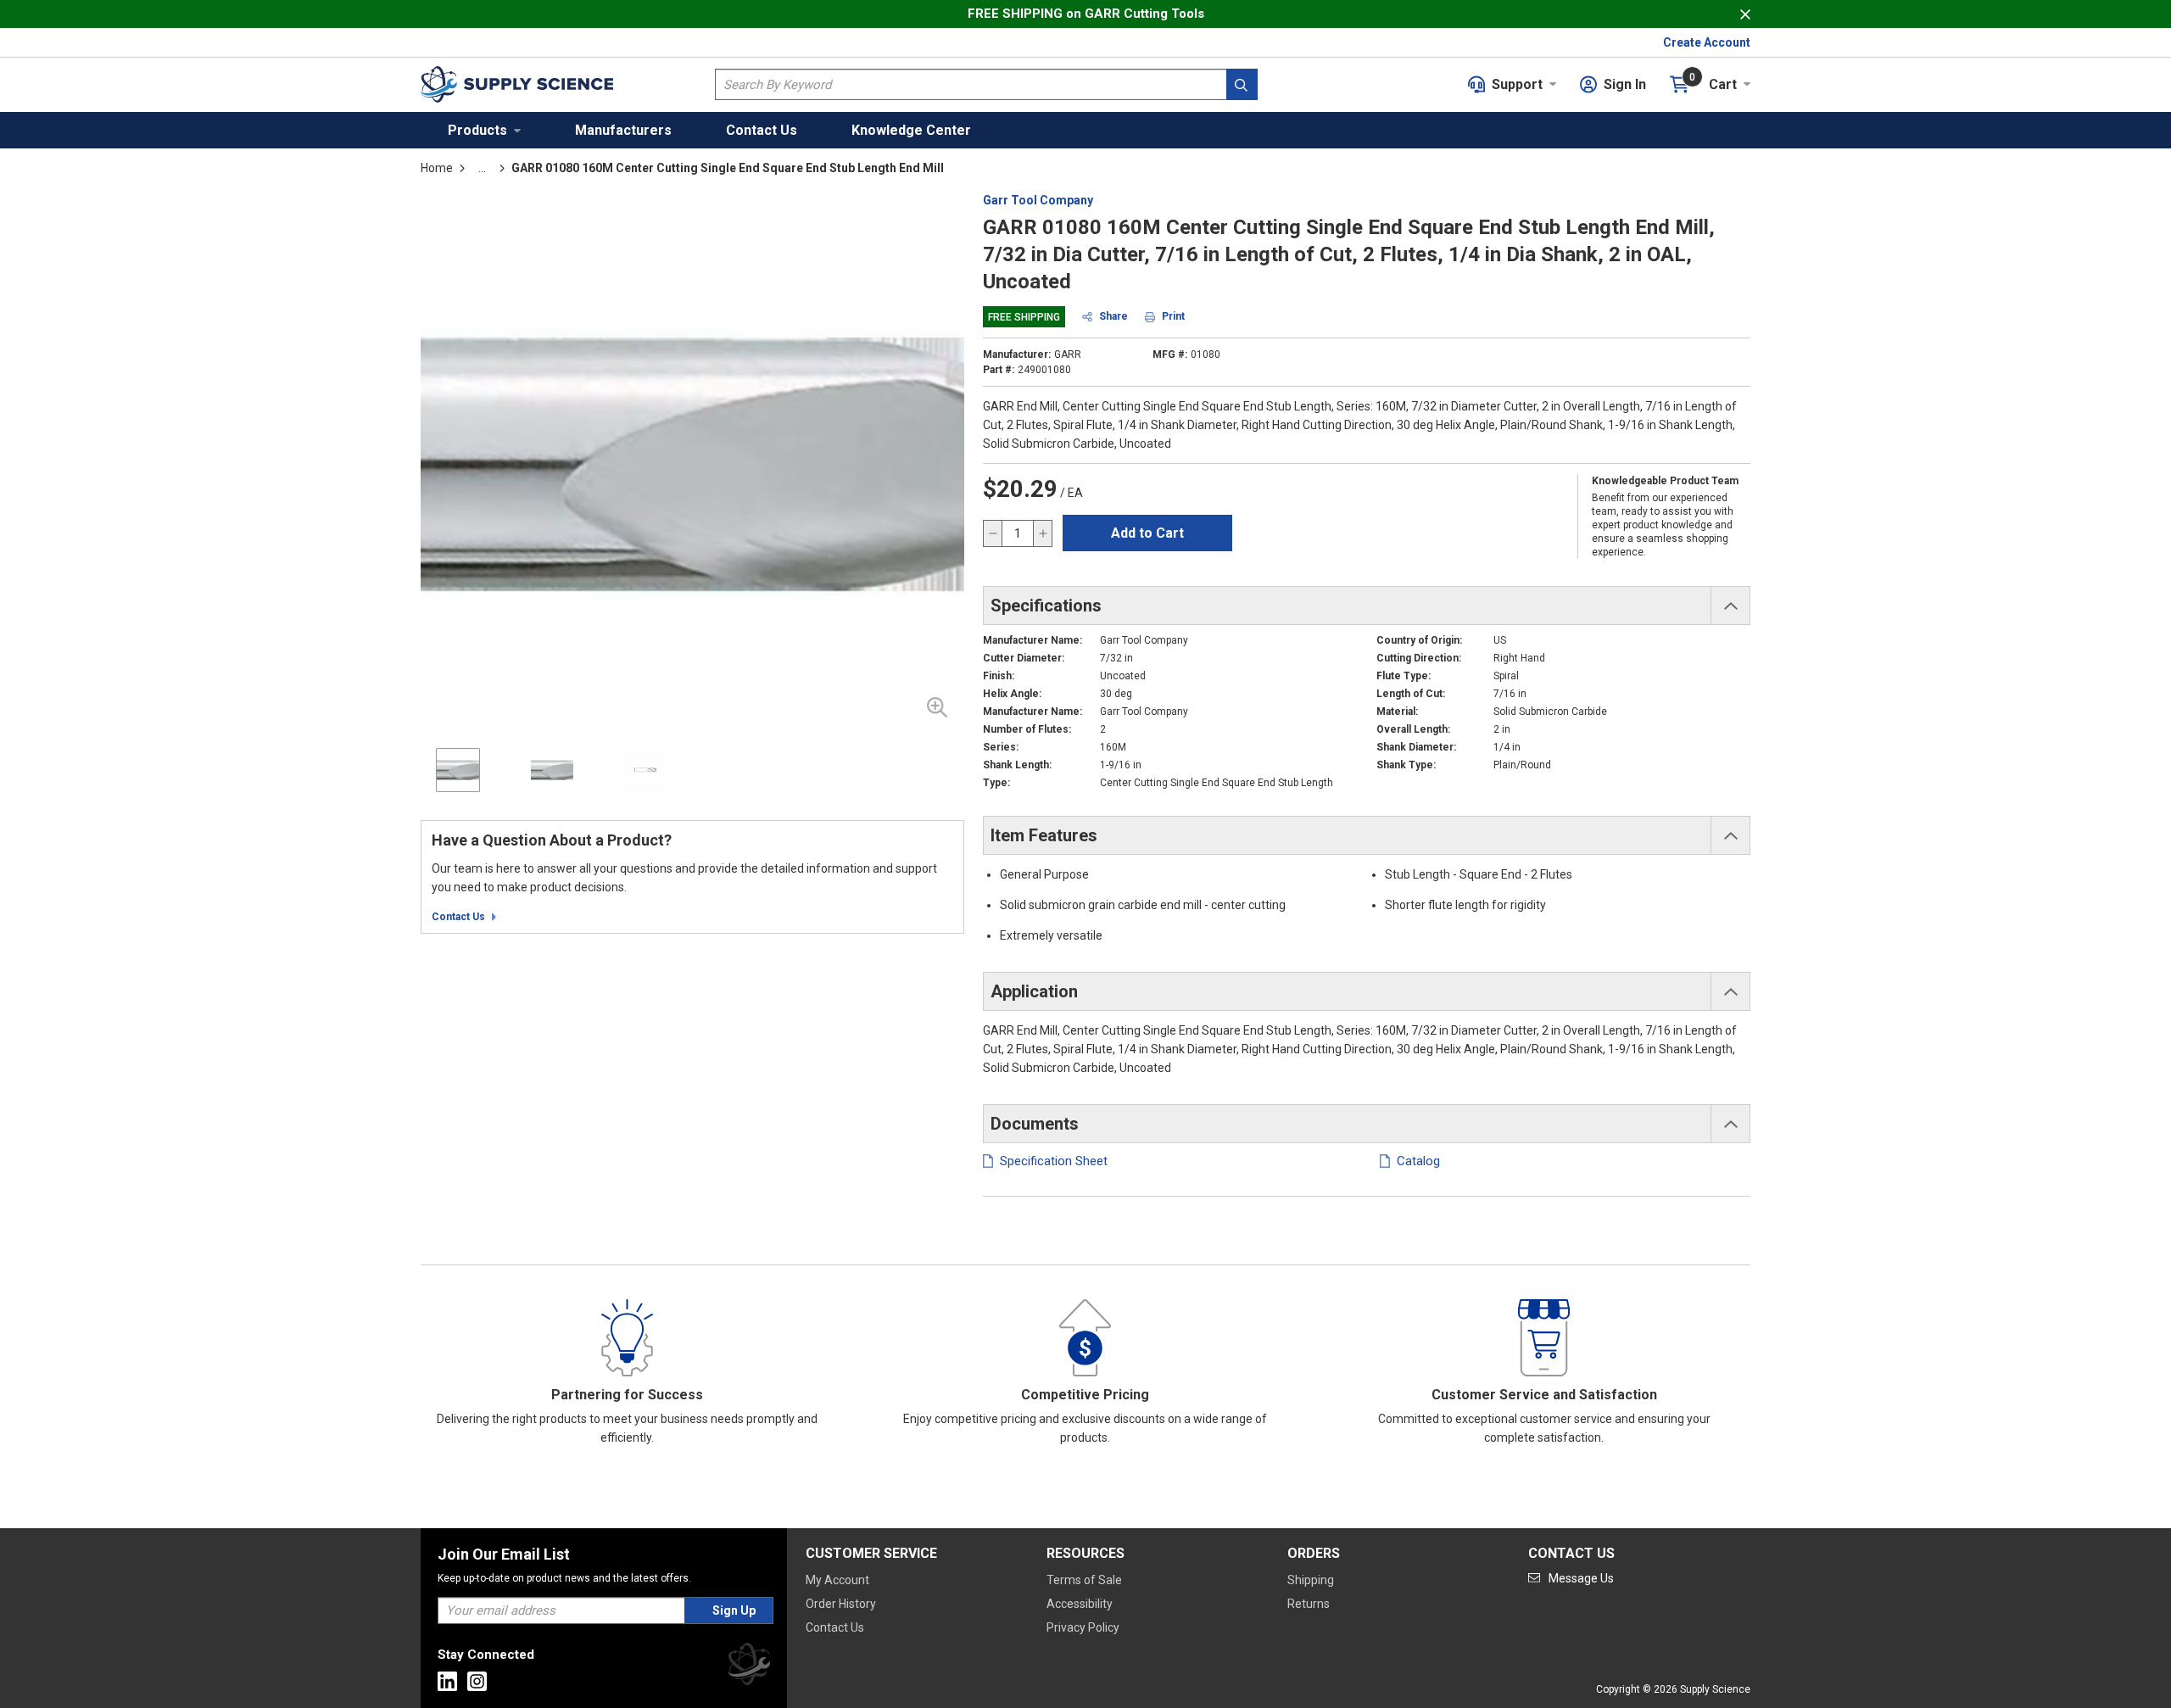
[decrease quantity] (993, 533)
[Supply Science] (749, 1667)
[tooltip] (482, 168)
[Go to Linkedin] (447, 1681)
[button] (484, 130)
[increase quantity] (1042, 533)
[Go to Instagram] (477, 1681)
